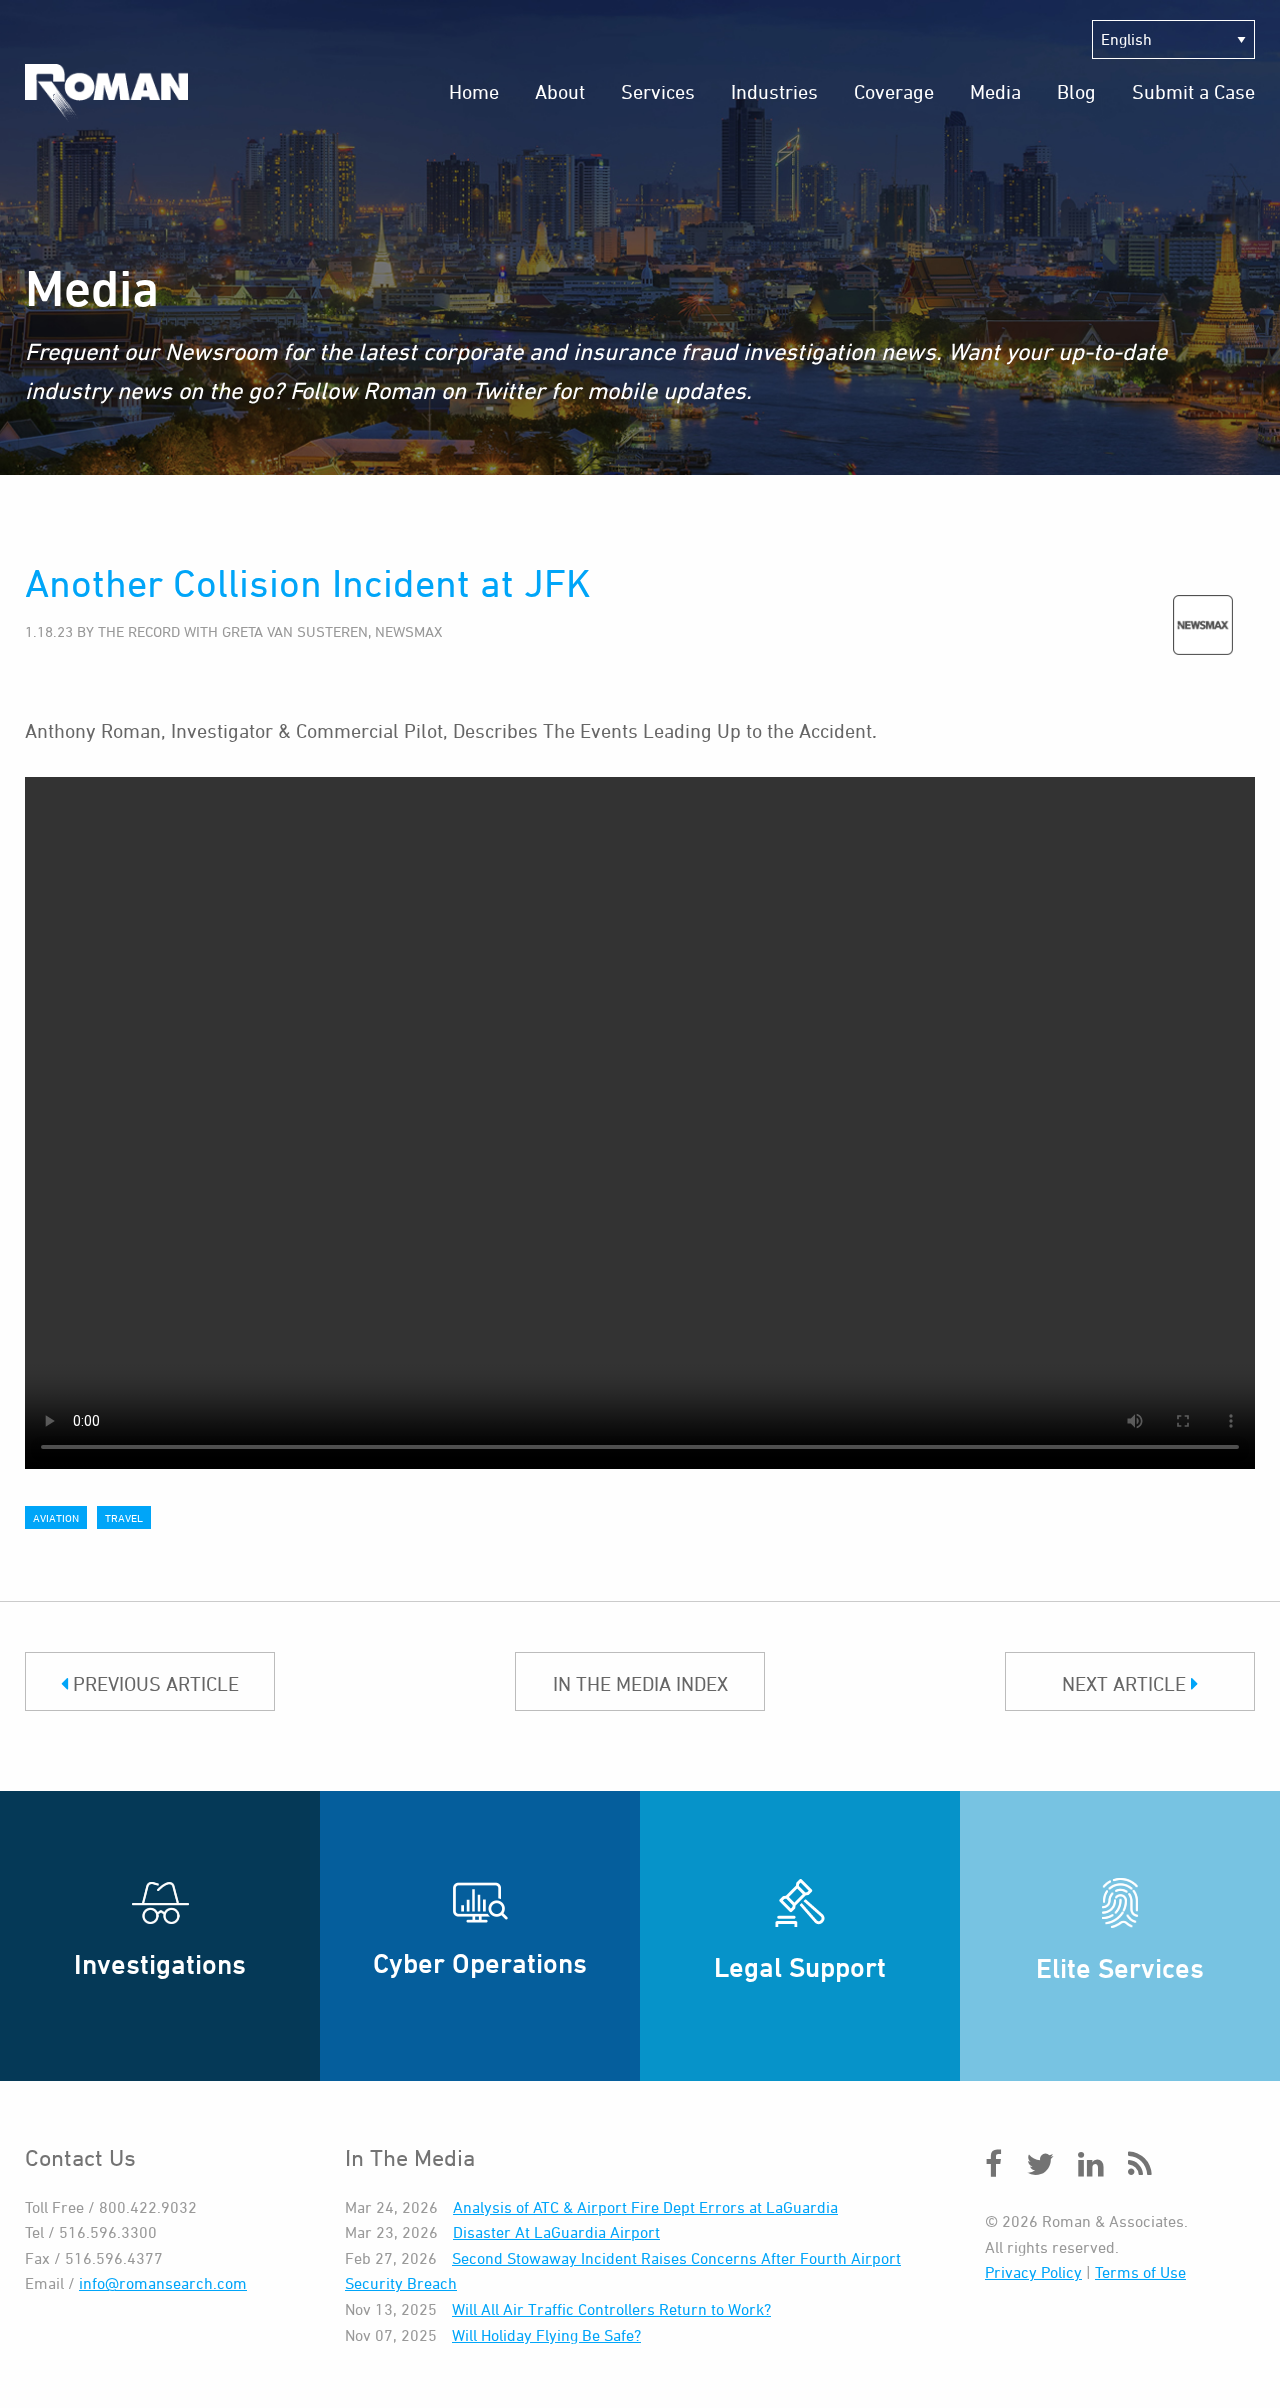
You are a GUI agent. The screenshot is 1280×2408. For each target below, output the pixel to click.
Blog (1076, 91)
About (560, 91)
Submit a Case (1193, 91)
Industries (774, 91)
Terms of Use (1140, 2272)
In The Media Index (640, 1683)
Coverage (894, 91)
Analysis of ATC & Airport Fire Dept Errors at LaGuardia (645, 2207)
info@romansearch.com (163, 2283)
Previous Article (153, 1683)
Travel (124, 1517)
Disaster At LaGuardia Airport (556, 2232)
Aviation (56, 1517)
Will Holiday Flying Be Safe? (546, 2335)
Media (995, 91)
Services (658, 91)
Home (474, 91)
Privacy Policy (1033, 2272)
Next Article (1126, 1683)
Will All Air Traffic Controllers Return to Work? (611, 2309)
